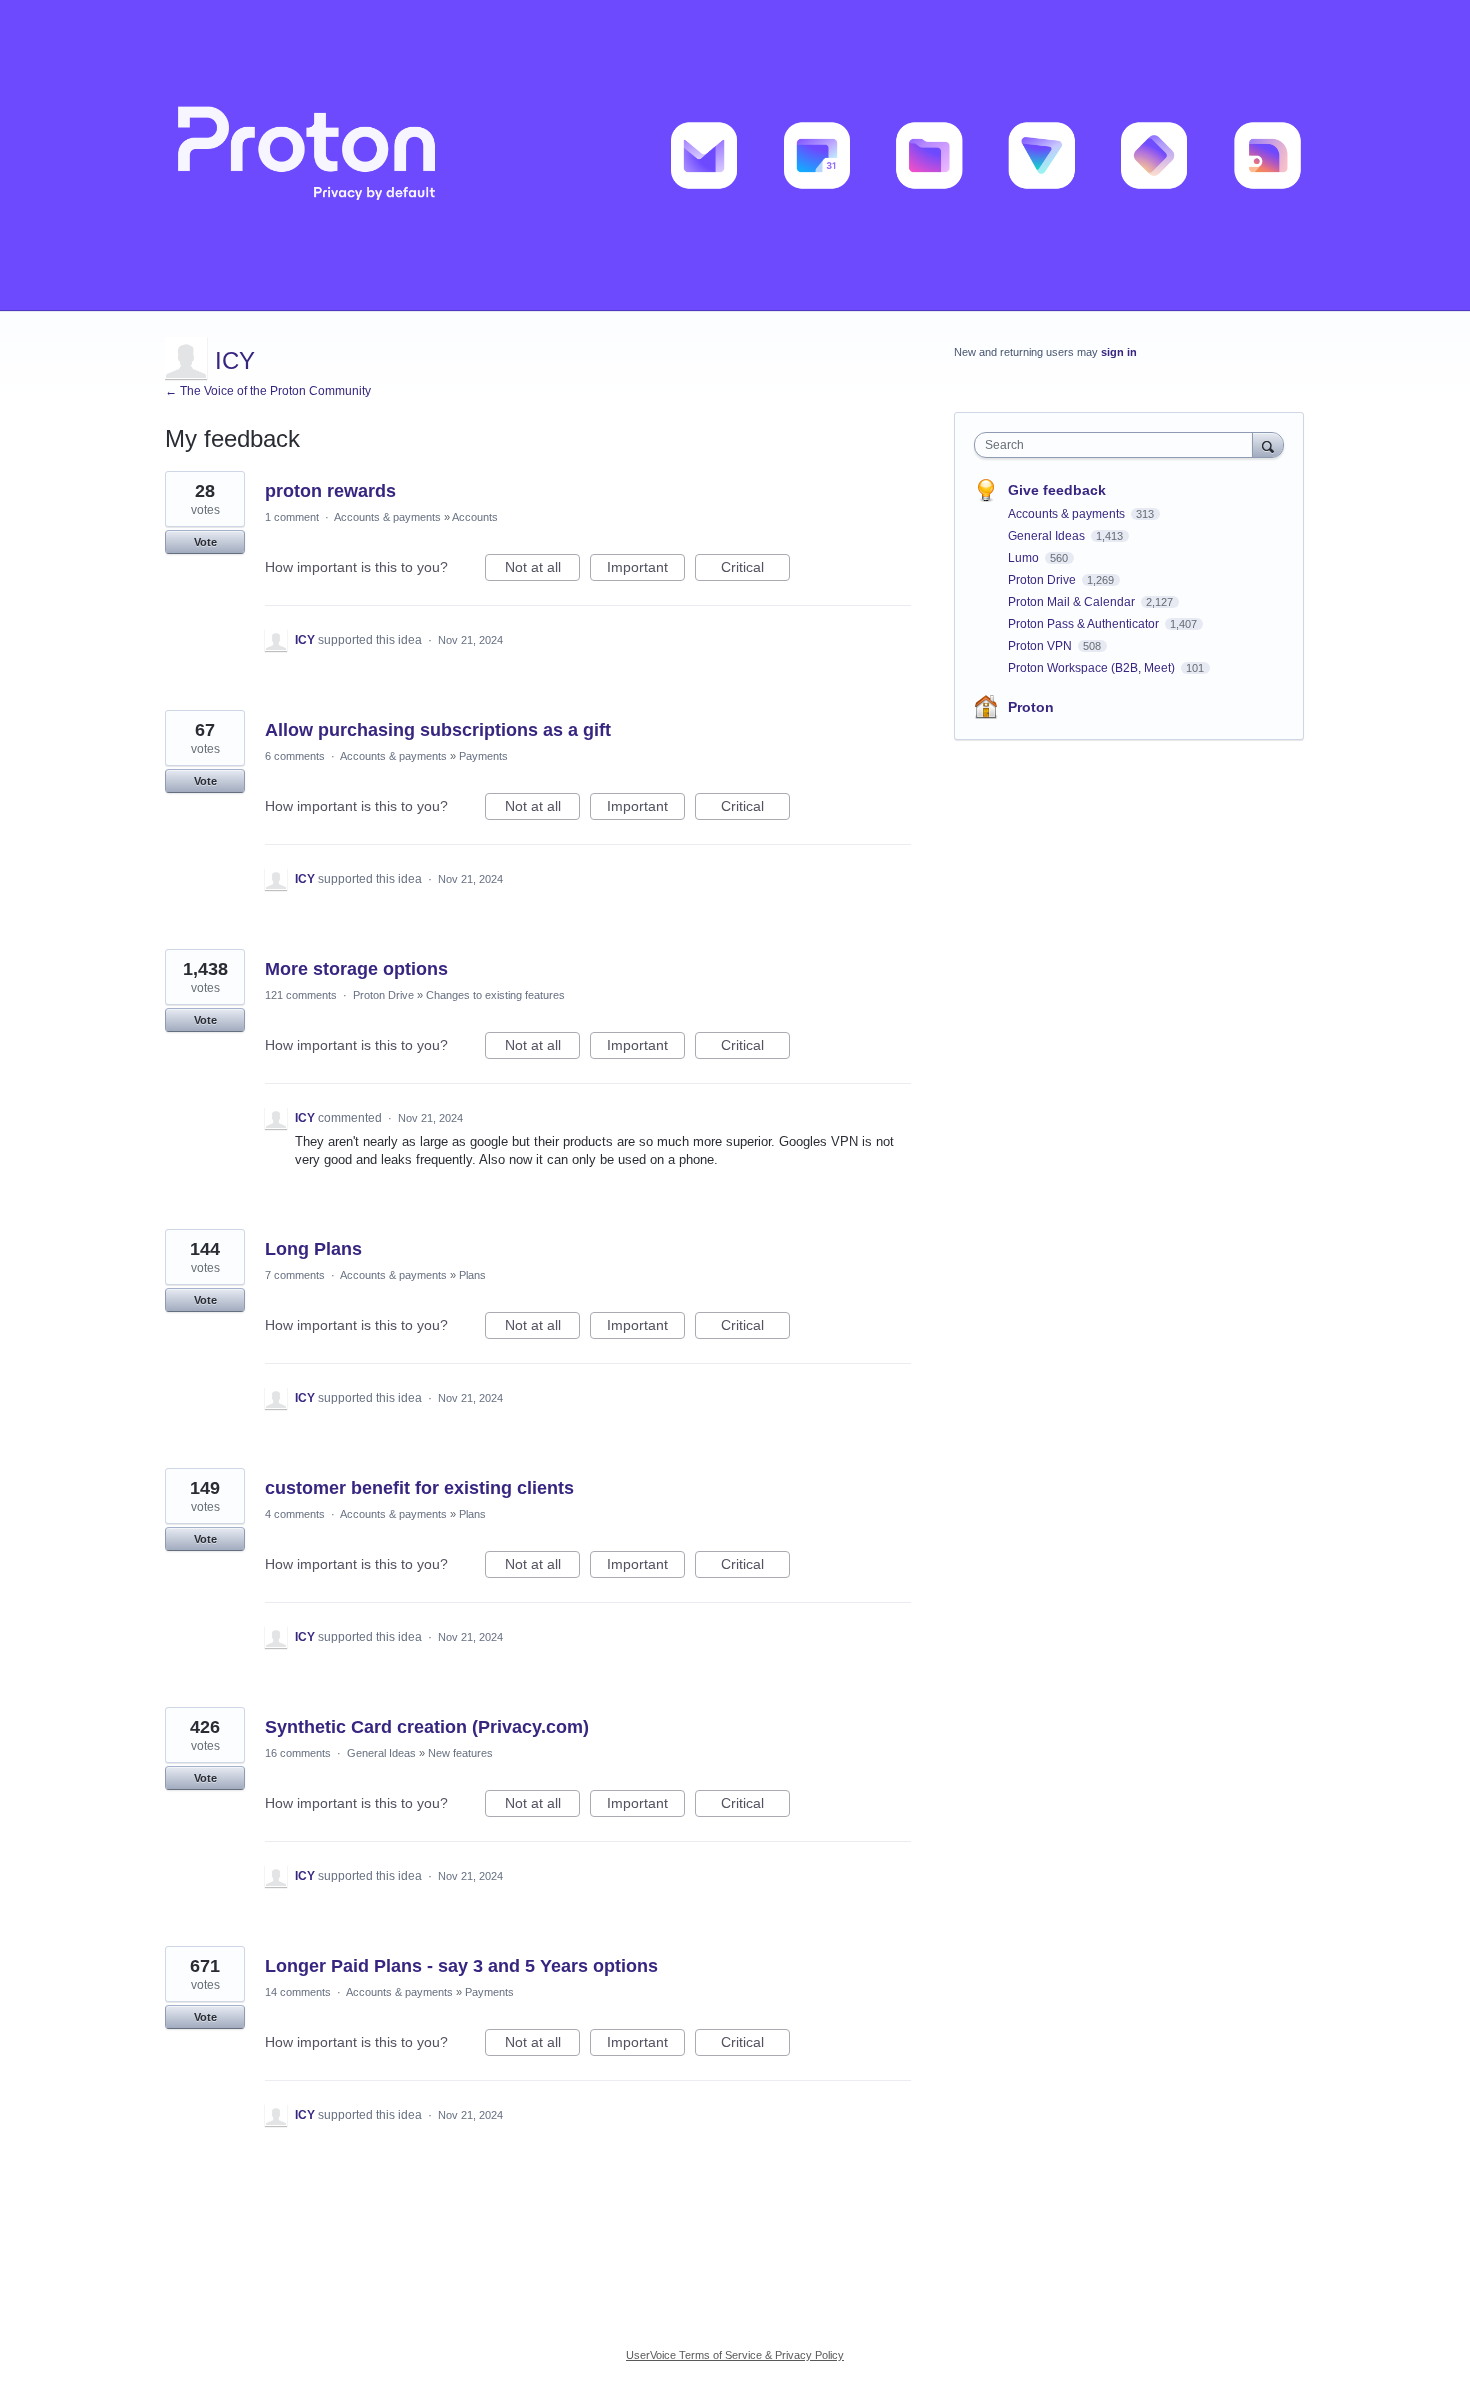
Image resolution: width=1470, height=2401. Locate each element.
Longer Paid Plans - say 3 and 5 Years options (461, 1966)
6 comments (295, 756)
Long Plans (313, 1249)
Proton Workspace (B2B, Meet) (1093, 668)
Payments (483, 756)
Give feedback (1057, 490)
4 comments (295, 1514)
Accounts (475, 517)
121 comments (301, 995)
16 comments (298, 1753)
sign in (1119, 352)
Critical (755, 570)
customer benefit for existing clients (419, 1488)
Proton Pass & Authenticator (1085, 624)
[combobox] (1118, 445)
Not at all (542, 570)
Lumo (1025, 558)
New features (460, 1753)
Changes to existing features (495, 995)
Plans (472, 1275)
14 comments (298, 1992)
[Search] (1268, 444)
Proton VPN (1041, 646)
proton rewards (330, 491)
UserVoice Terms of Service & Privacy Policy (735, 2355)
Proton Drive (383, 995)
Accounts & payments (387, 517)
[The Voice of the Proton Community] (735, 155)
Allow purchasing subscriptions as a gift (438, 730)
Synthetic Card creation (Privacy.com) (427, 1727)
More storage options (356, 969)
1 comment (292, 517)
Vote (205, 542)
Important (646, 570)
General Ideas (381, 1753)
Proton (1031, 707)
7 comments (295, 1275)
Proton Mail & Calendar (1073, 602)
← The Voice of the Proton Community (268, 391)
